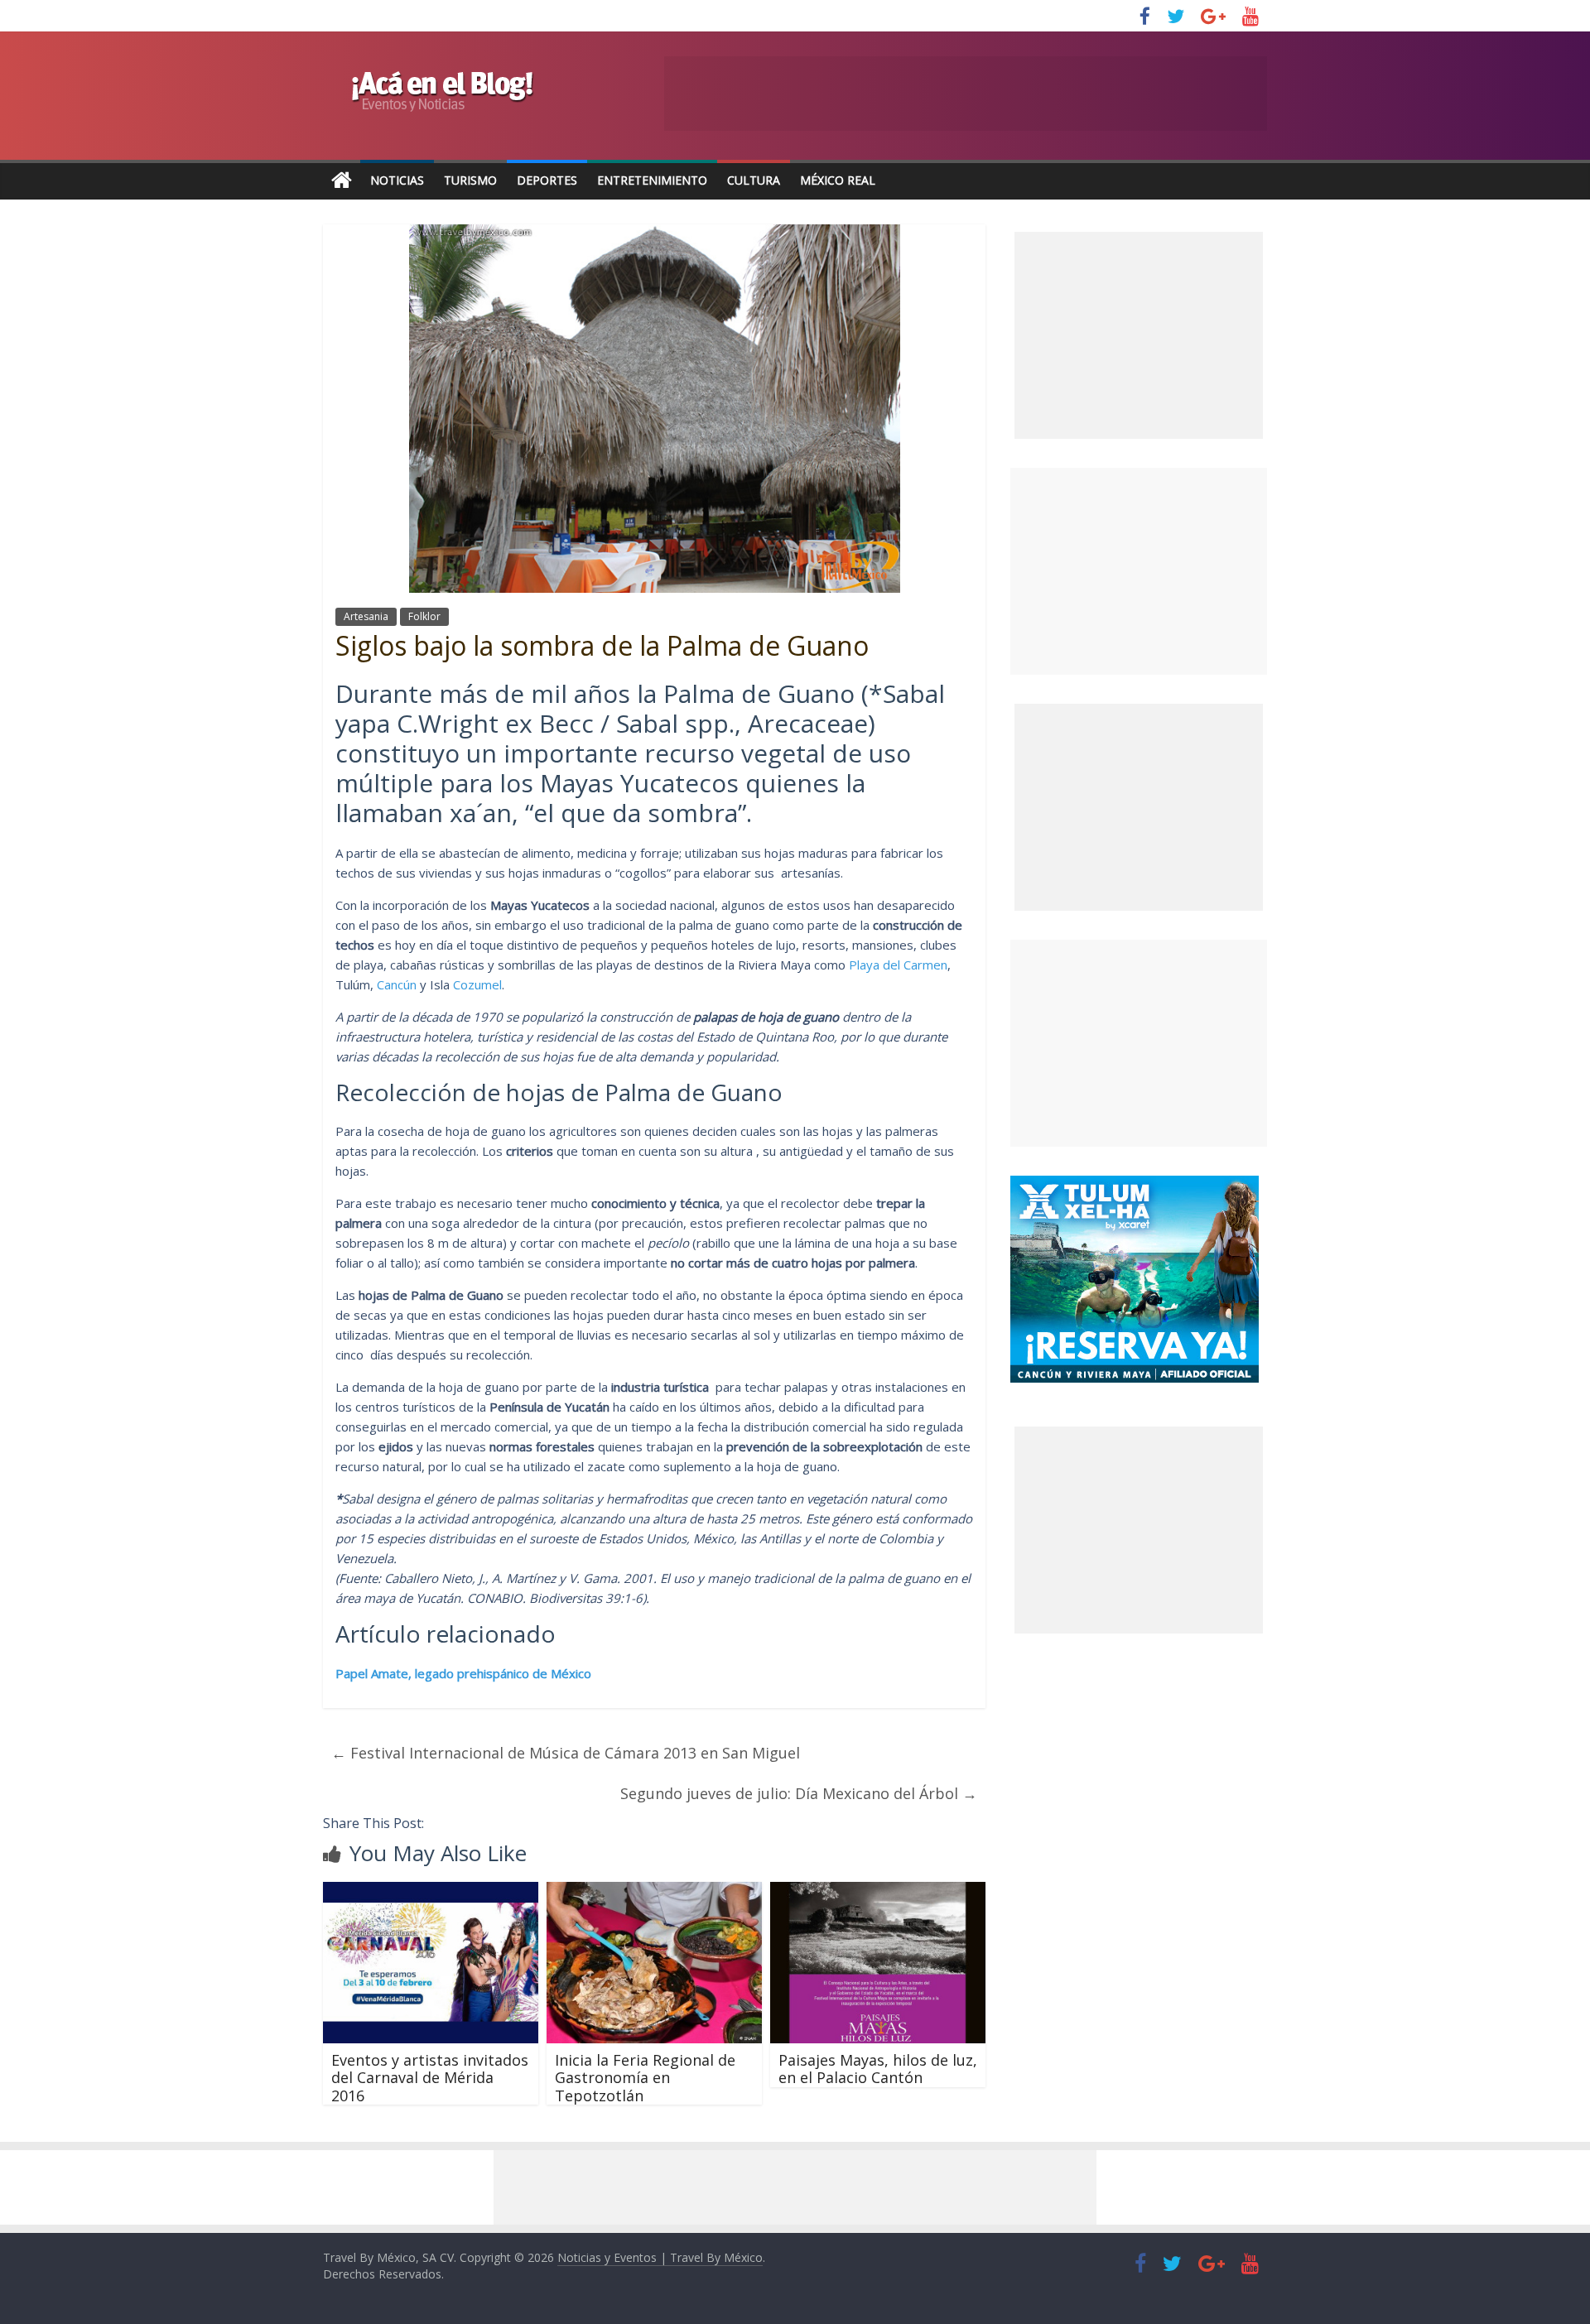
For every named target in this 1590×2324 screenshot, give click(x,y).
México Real (838, 180)
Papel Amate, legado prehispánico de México (463, 1673)
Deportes (547, 180)
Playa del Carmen (898, 965)
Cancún (397, 984)
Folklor (424, 616)
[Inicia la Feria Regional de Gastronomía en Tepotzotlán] (654, 1892)
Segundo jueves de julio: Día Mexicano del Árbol (799, 1793)
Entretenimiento (652, 180)
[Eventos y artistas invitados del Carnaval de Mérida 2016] (431, 1892)
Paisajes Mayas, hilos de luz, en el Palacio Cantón (878, 2069)
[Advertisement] (1139, 571)
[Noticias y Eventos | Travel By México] (342, 181)
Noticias (397, 180)
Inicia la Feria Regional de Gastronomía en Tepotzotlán (645, 2078)
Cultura (754, 180)
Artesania (366, 616)
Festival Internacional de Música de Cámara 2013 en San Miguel (566, 1753)
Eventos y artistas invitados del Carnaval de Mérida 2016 (430, 2078)
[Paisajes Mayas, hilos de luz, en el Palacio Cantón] (878, 1892)
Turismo (470, 180)
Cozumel (477, 984)
